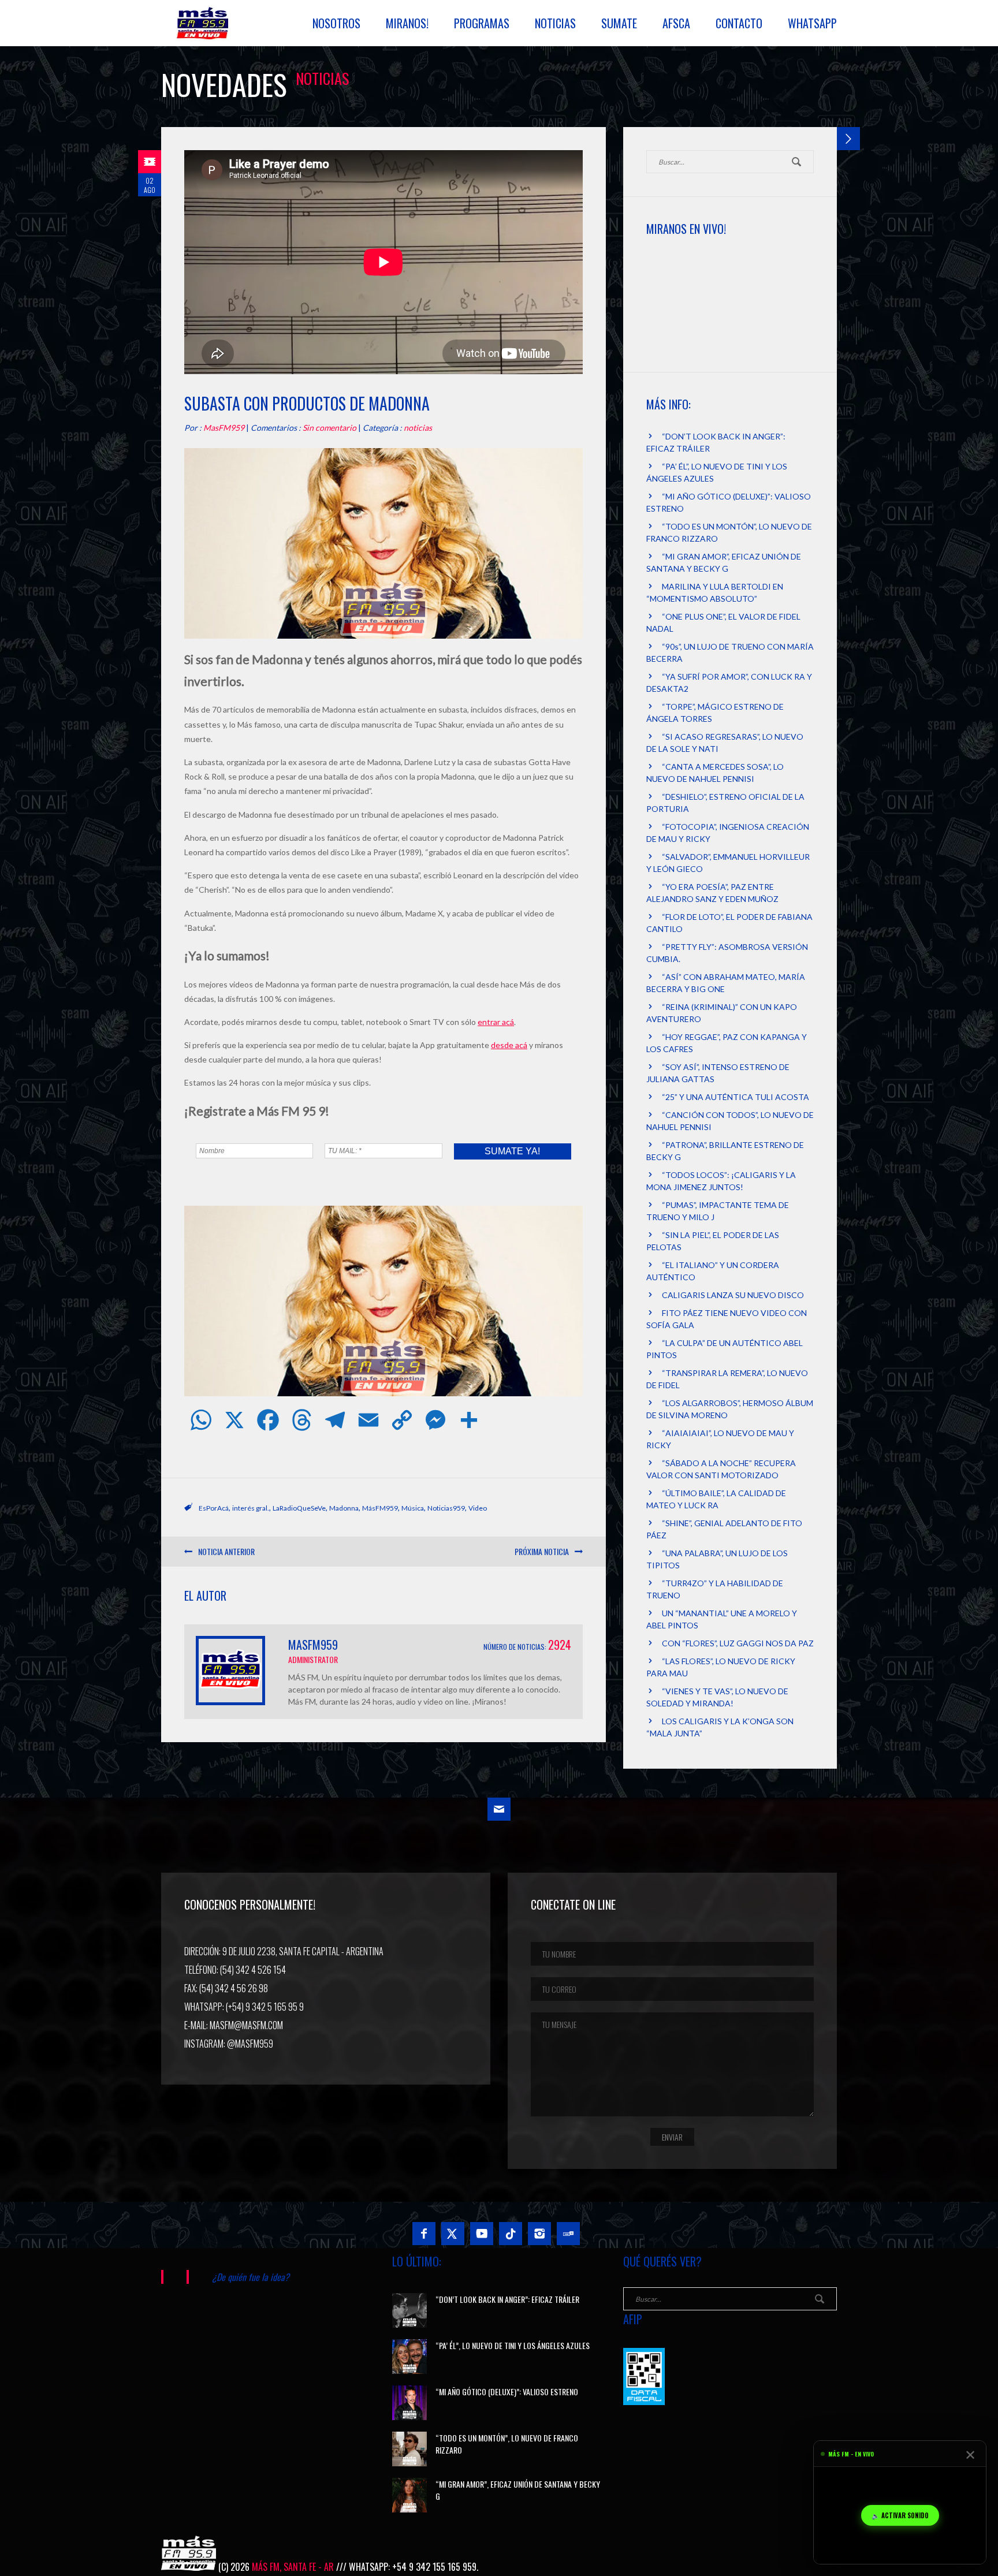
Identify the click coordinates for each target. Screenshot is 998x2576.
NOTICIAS (555, 23)
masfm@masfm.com (246, 2025)
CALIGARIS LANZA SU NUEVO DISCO (733, 1295)
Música (413, 1508)
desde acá (509, 1045)
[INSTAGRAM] (539, 2234)
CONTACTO (739, 23)
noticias (418, 428)
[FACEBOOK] (424, 2234)
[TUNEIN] (568, 2234)
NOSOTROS (336, 23)
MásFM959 (380, 1508)
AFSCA (676, 23)
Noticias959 (446, 1508)
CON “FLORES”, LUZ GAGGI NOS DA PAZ (738, 1643)
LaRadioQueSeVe (299, 1508)
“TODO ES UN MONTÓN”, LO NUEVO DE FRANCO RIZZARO (507, 2444)
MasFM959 (224, 428)
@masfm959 (250, 2044)
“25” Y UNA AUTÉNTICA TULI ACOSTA (736, 1097)
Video (478, 1508)
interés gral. (251, 1508)
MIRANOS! (407, 23)
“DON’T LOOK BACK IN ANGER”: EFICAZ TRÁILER (507, 2299)
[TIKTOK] (511, 2234)
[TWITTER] (453, 2234)
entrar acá (496, 1022)
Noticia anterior (226, 1551)
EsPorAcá (214, 1508)
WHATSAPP (812, 23)
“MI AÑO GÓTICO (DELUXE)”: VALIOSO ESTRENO (507, 2392)
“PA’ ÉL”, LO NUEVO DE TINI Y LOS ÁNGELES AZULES (513, 2345)
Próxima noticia (542, 1551)
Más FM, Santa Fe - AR (293, 2567)
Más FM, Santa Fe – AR (204, 28)
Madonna (344, 1508)
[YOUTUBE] (482, 2234)
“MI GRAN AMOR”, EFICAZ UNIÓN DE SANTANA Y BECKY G (518, 2490)
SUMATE (619, 23)
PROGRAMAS (482, 23)
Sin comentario (329, 428)
